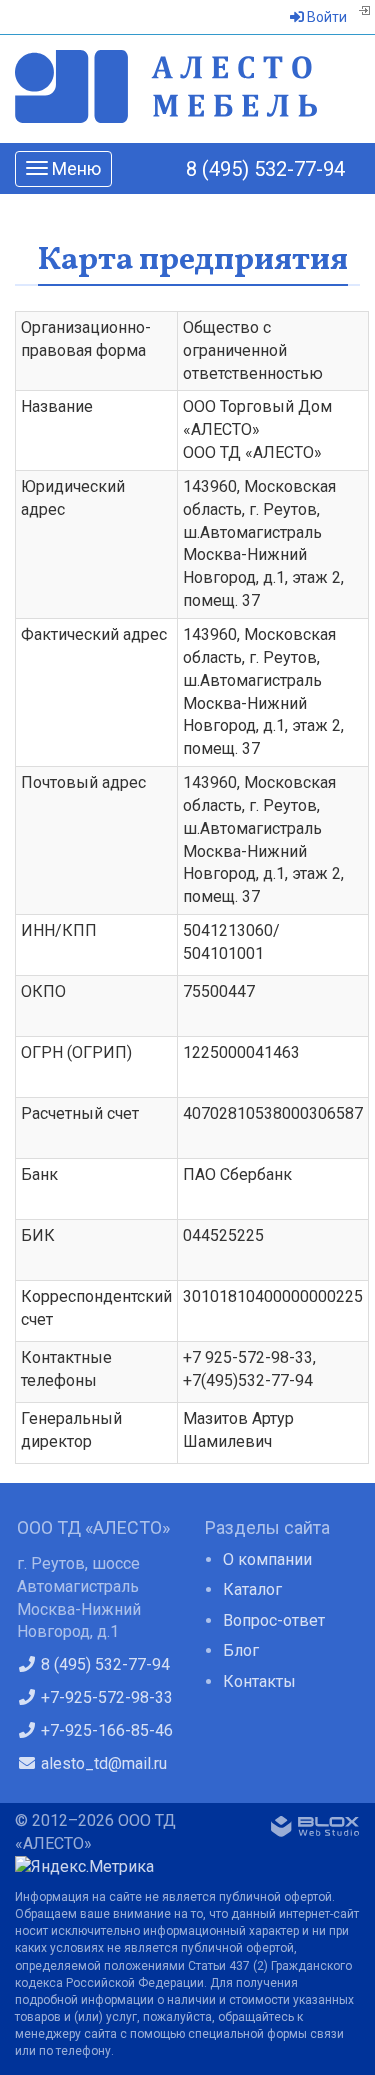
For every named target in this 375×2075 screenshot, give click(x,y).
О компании (267, 1559)
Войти (325, 17)
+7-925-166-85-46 (105, 1730)
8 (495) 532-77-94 (265, 169)
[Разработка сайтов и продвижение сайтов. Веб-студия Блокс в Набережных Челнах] (315, 1830)
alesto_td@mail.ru (102, 1763)
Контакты (259, 1681)
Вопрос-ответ (274, 1620)
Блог (241, 1650)
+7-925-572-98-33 (105, 1697)
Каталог (252, 1589)
